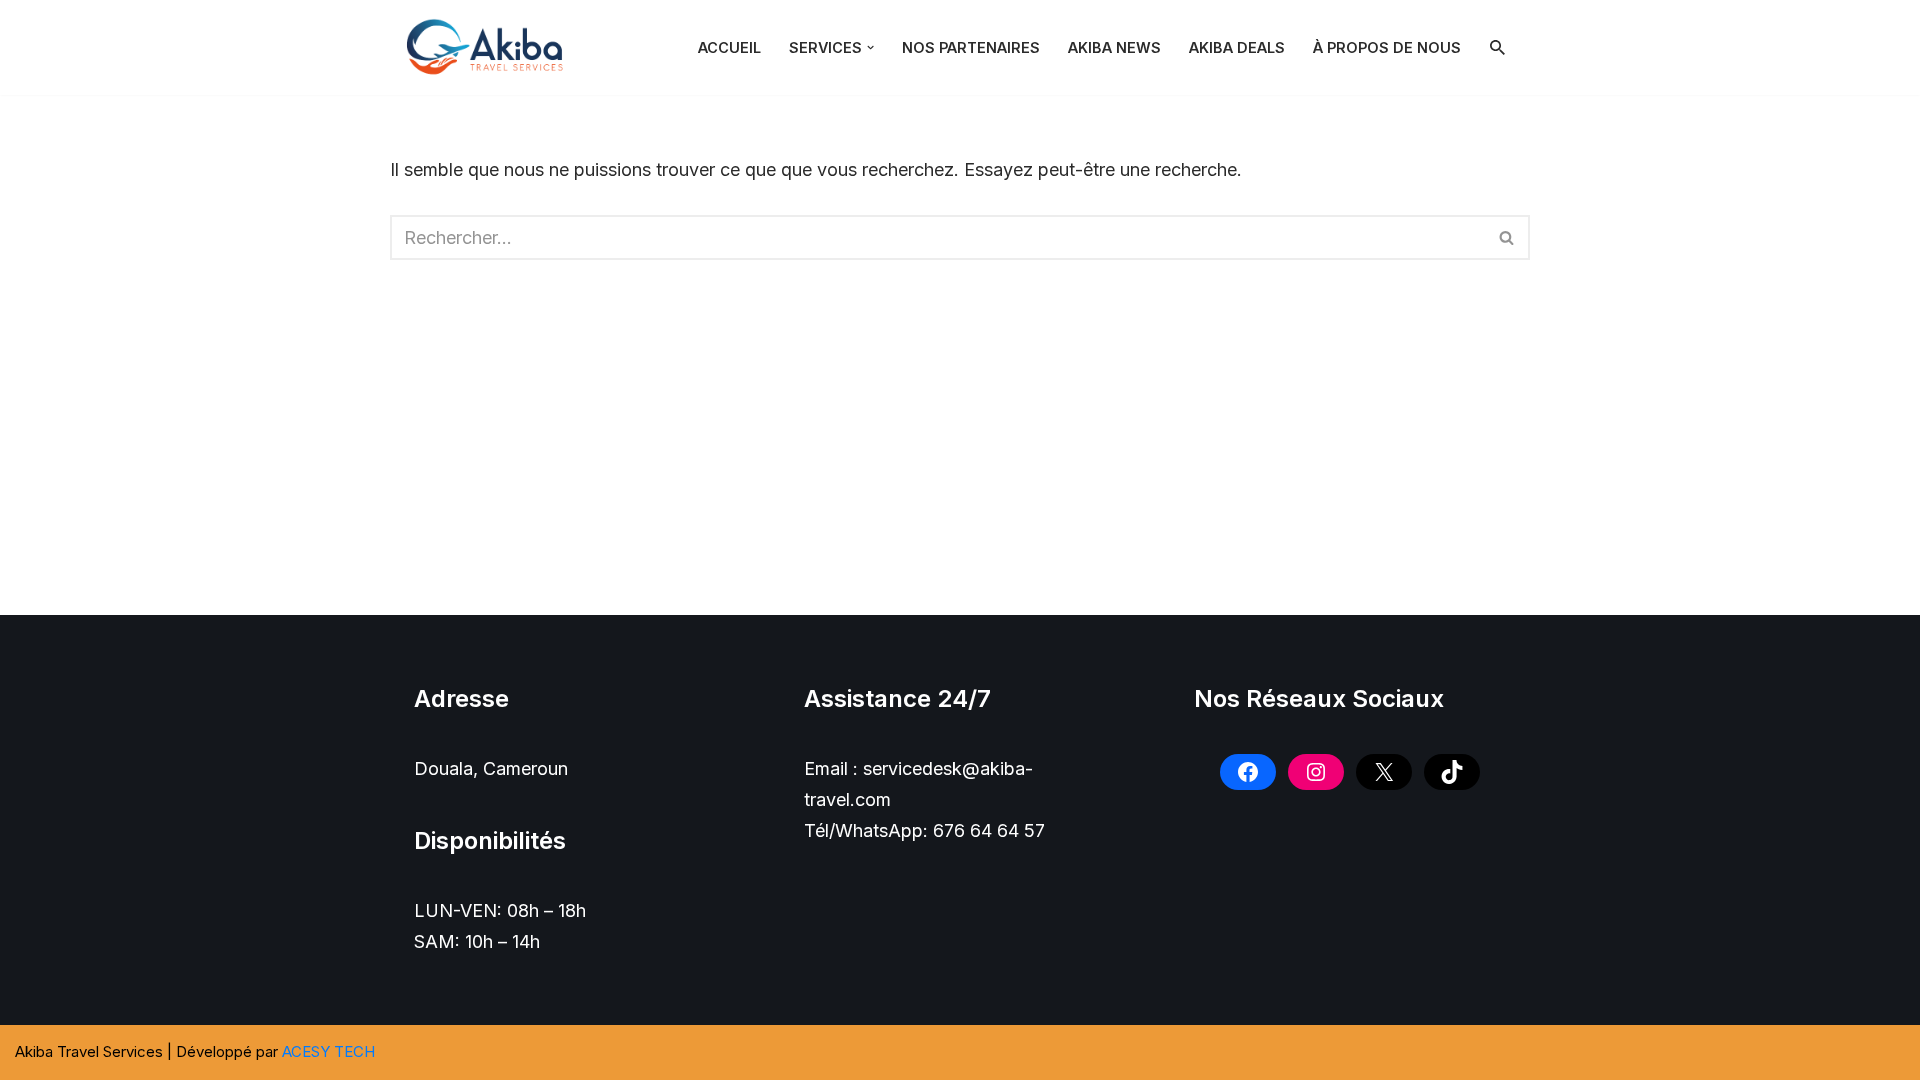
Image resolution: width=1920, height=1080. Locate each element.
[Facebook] (1248, 772)
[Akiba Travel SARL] (490, 47)
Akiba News (1114, 47)
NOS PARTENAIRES (971, 47)
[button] (870, 47)
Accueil (729, 47)
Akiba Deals (1237, 47)
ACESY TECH (328, 1051)
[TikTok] (1452, 772)
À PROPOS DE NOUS (1387, 47)
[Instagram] (1316, 772)
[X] (1384, 772)
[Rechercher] (1497, 47)
